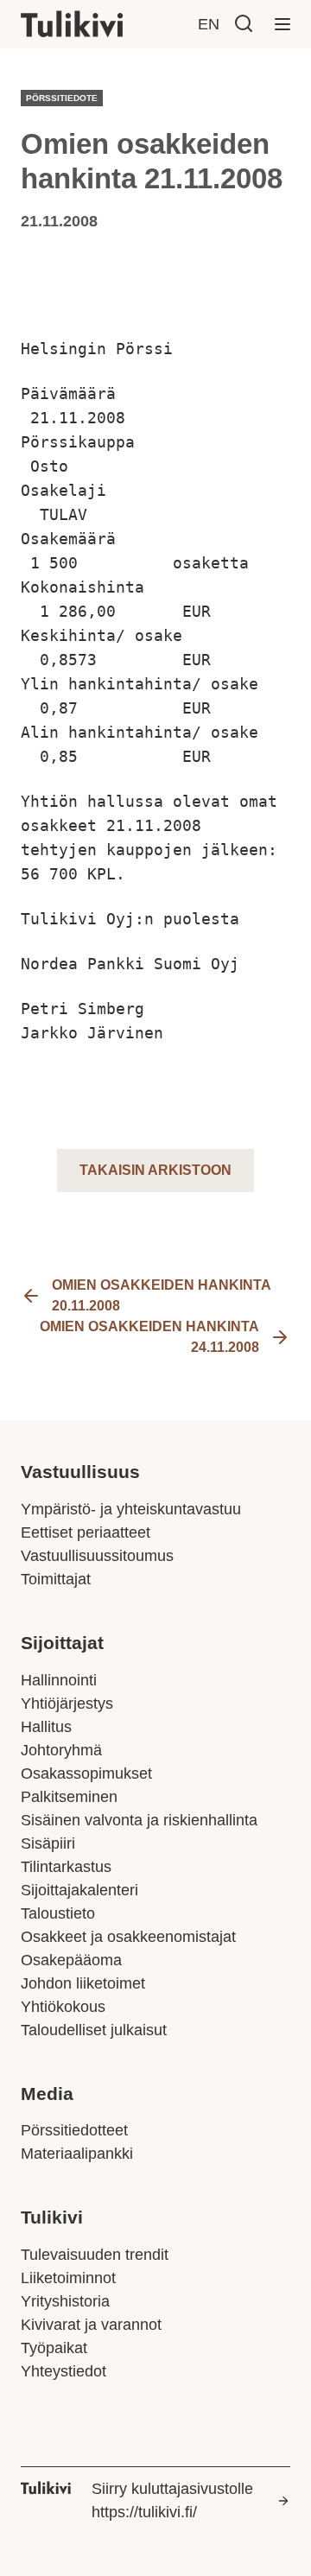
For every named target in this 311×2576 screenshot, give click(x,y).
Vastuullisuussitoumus (97, 1556)
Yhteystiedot (63, 2371)
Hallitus (46, 1727)
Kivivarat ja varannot (91, 2325)
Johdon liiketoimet (83, 1983)
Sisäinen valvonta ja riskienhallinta (139, 1820)
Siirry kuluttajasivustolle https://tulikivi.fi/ (172, 2500)
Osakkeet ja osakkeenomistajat (128, 1937)
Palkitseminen (69, 1797)
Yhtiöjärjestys (67, 1704)
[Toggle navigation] (282, 24)
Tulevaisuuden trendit (95, 2255)
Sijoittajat (62, 1643)
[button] (244, 23)
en (209, 24)
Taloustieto (58, 1913)
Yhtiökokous (63, 2007)
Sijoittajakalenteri (79, 1890)
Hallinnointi (59, 1680)
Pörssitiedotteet (74, 2130)
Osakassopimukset (86, 1773)
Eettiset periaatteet (86, 1532)
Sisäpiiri (48, 1843)
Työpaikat (54, 2348)
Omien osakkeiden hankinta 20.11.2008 (161, 1295)
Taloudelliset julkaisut (94, 2030)
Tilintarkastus (66, 1867)
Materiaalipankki (77, 2154)
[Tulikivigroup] (94, 24)
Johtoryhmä (61, 1750)
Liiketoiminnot (68, 2278)
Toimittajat (56, 1579)
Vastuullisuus (80, 1472)
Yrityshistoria (65, 2301)
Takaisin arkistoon (155, 1170)
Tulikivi (52, 2218)
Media (47, 2094)
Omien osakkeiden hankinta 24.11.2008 (149, 1337)
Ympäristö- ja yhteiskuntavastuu (131, 1509)
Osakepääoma (71, 1960)
